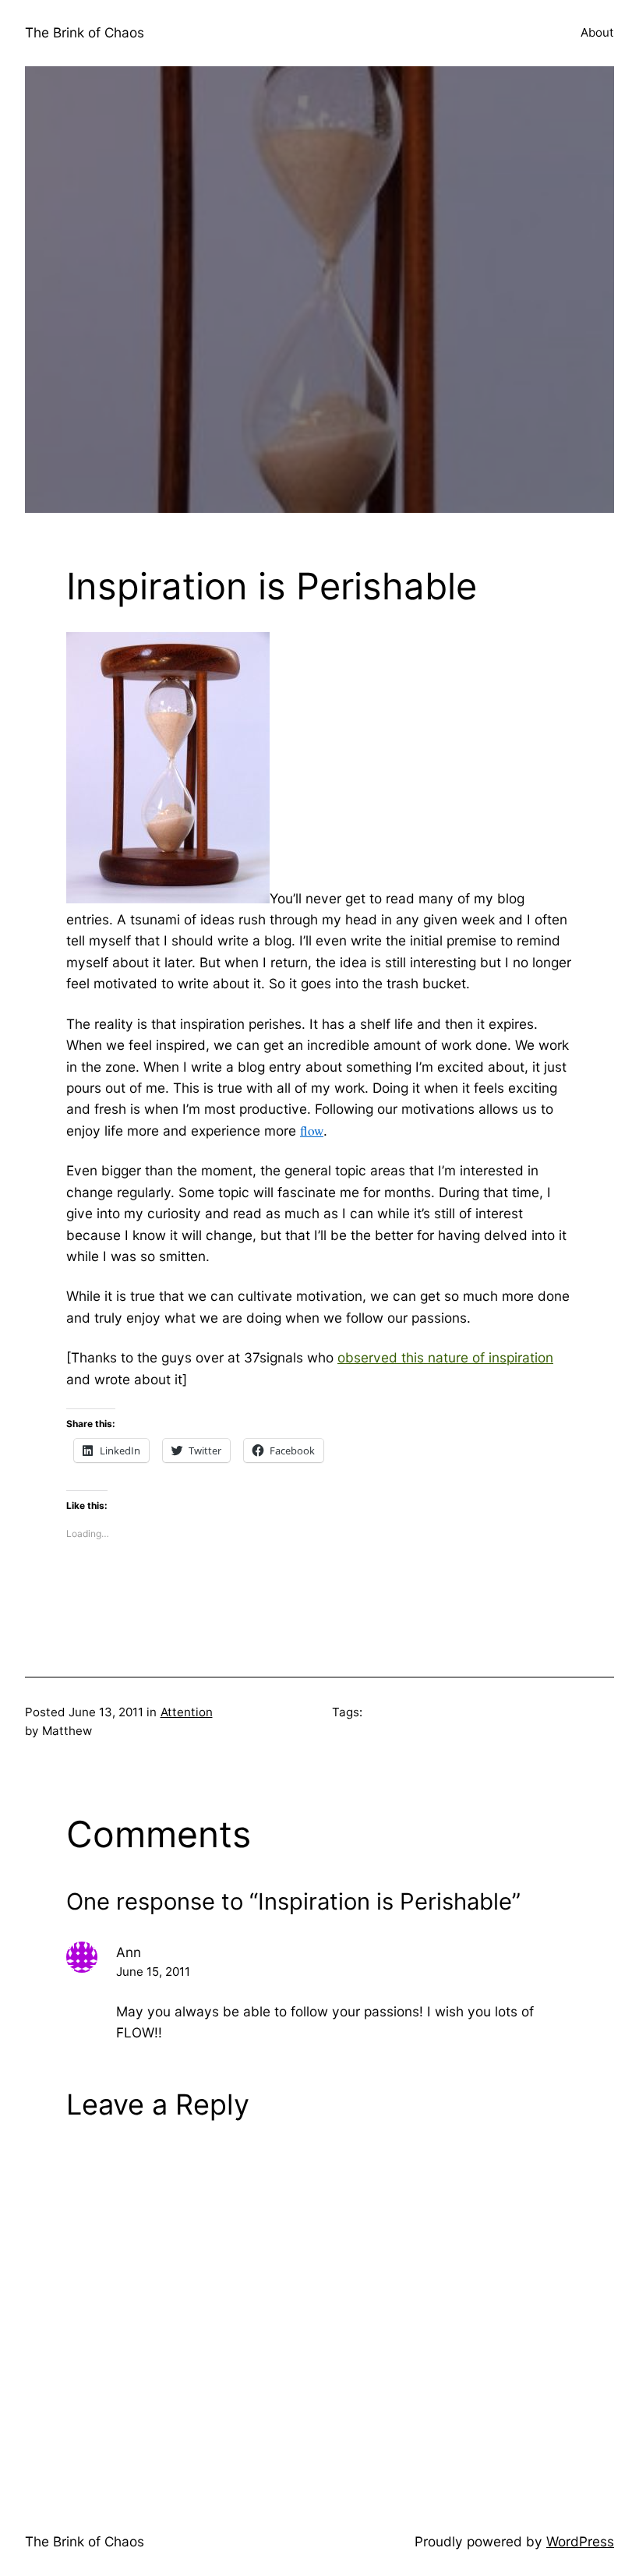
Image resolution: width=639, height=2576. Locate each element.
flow (312, 1131)
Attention (187, 1712)
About (597, 32)
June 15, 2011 (153, 1972)
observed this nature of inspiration (445, 1357)
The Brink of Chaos (85, 32)
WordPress (580, 2541)
